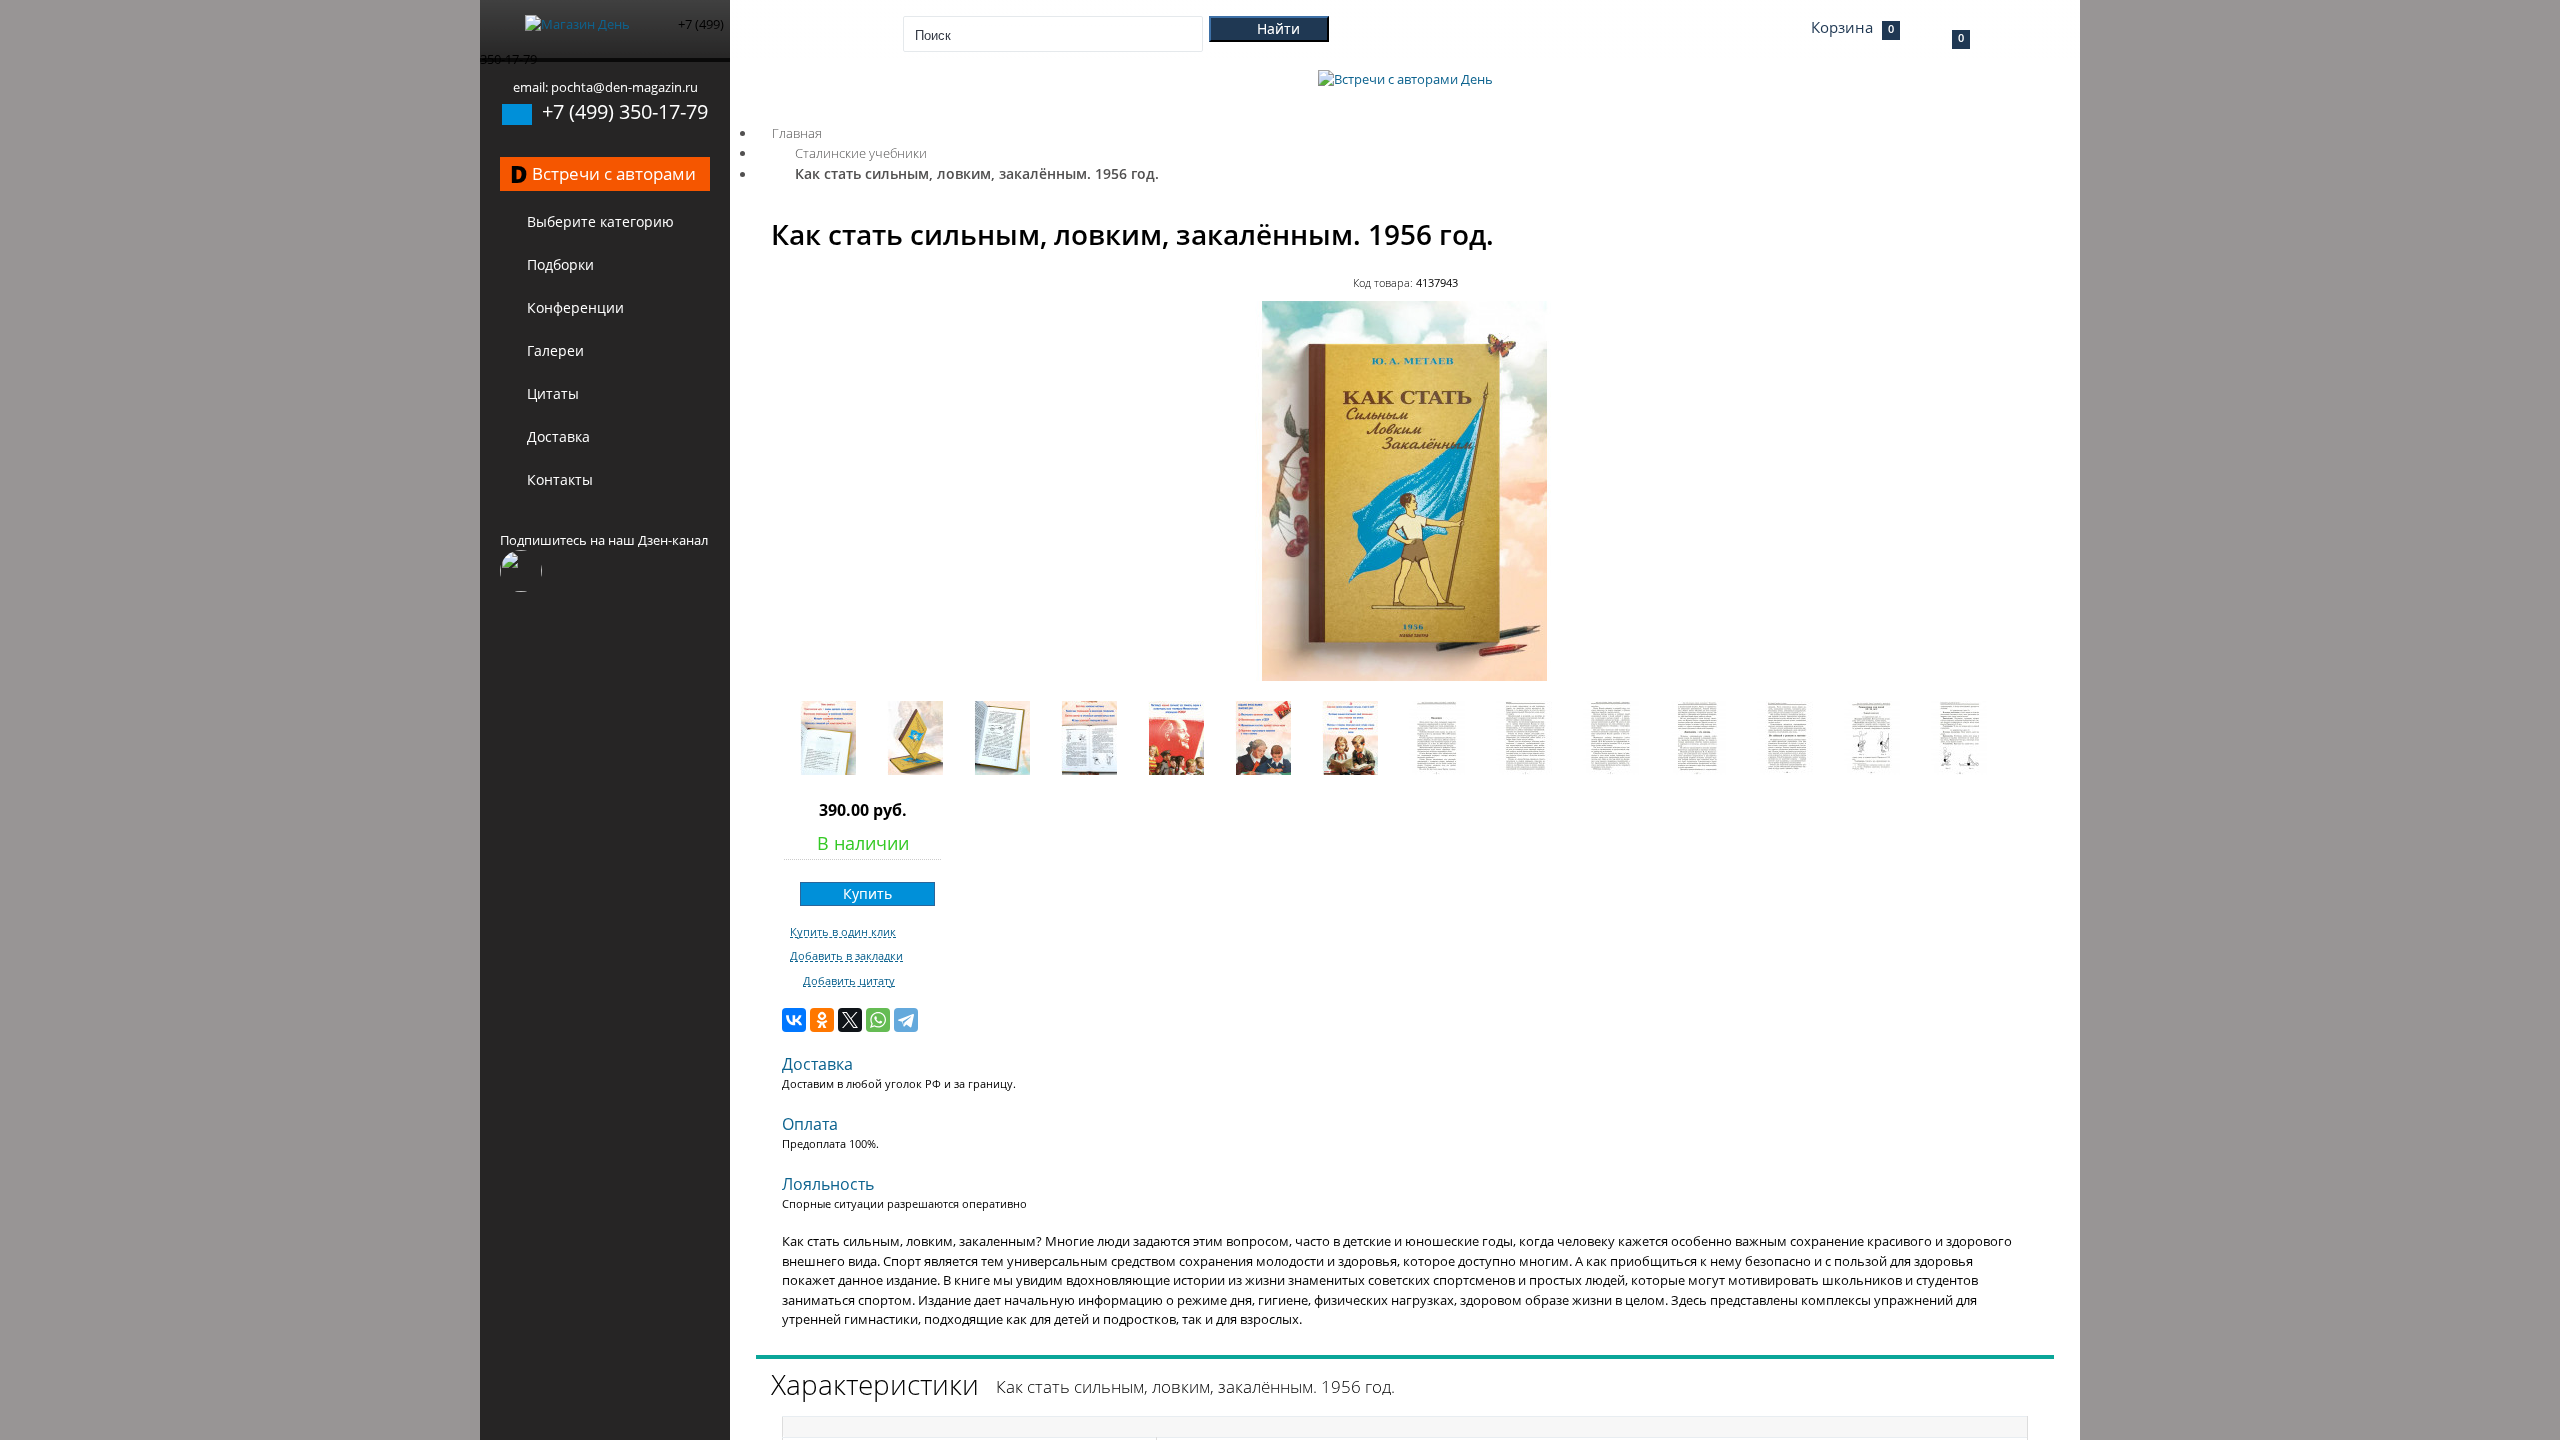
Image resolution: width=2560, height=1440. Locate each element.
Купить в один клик (843, 932)
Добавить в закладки (846, 956)
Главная (797, 133)
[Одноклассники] (822, 1020)
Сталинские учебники (861, 153)
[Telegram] (906, 1020)
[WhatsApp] (878, 1020)
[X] (850, 1020)
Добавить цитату (849, 981)
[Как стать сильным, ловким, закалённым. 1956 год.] (1405, 676)
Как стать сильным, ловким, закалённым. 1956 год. (977, 173)
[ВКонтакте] (794, 1020)
